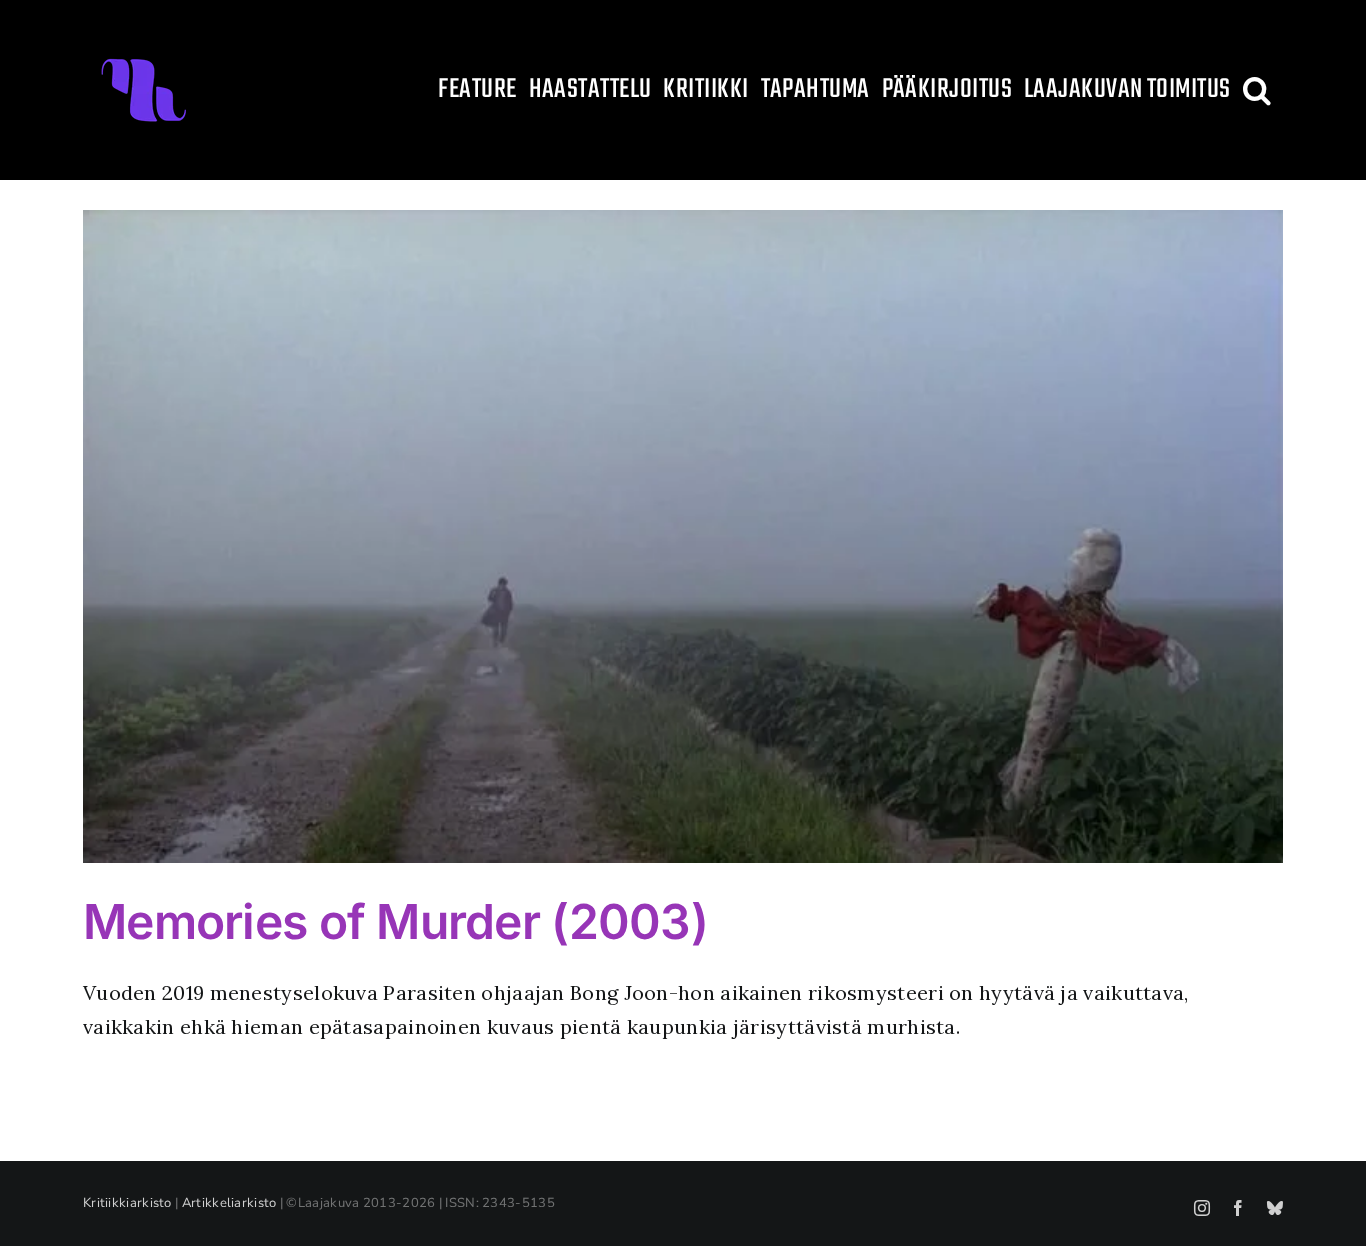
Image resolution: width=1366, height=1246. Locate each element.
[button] (1257, 90)
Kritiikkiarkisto (127, 1203)
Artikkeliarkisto (229, 1203)
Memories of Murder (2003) (395, 921)
